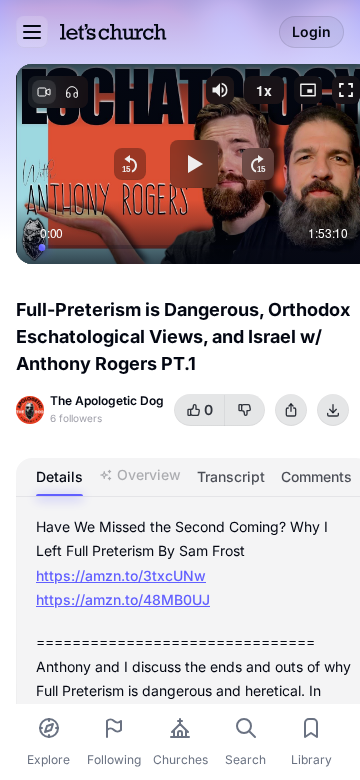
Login (311, 31)
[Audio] (72, 92)
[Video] (44, 92)
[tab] (59, 477)
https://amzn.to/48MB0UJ (123, 599)
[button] (220, 90)
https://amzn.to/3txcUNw (121, 575)
